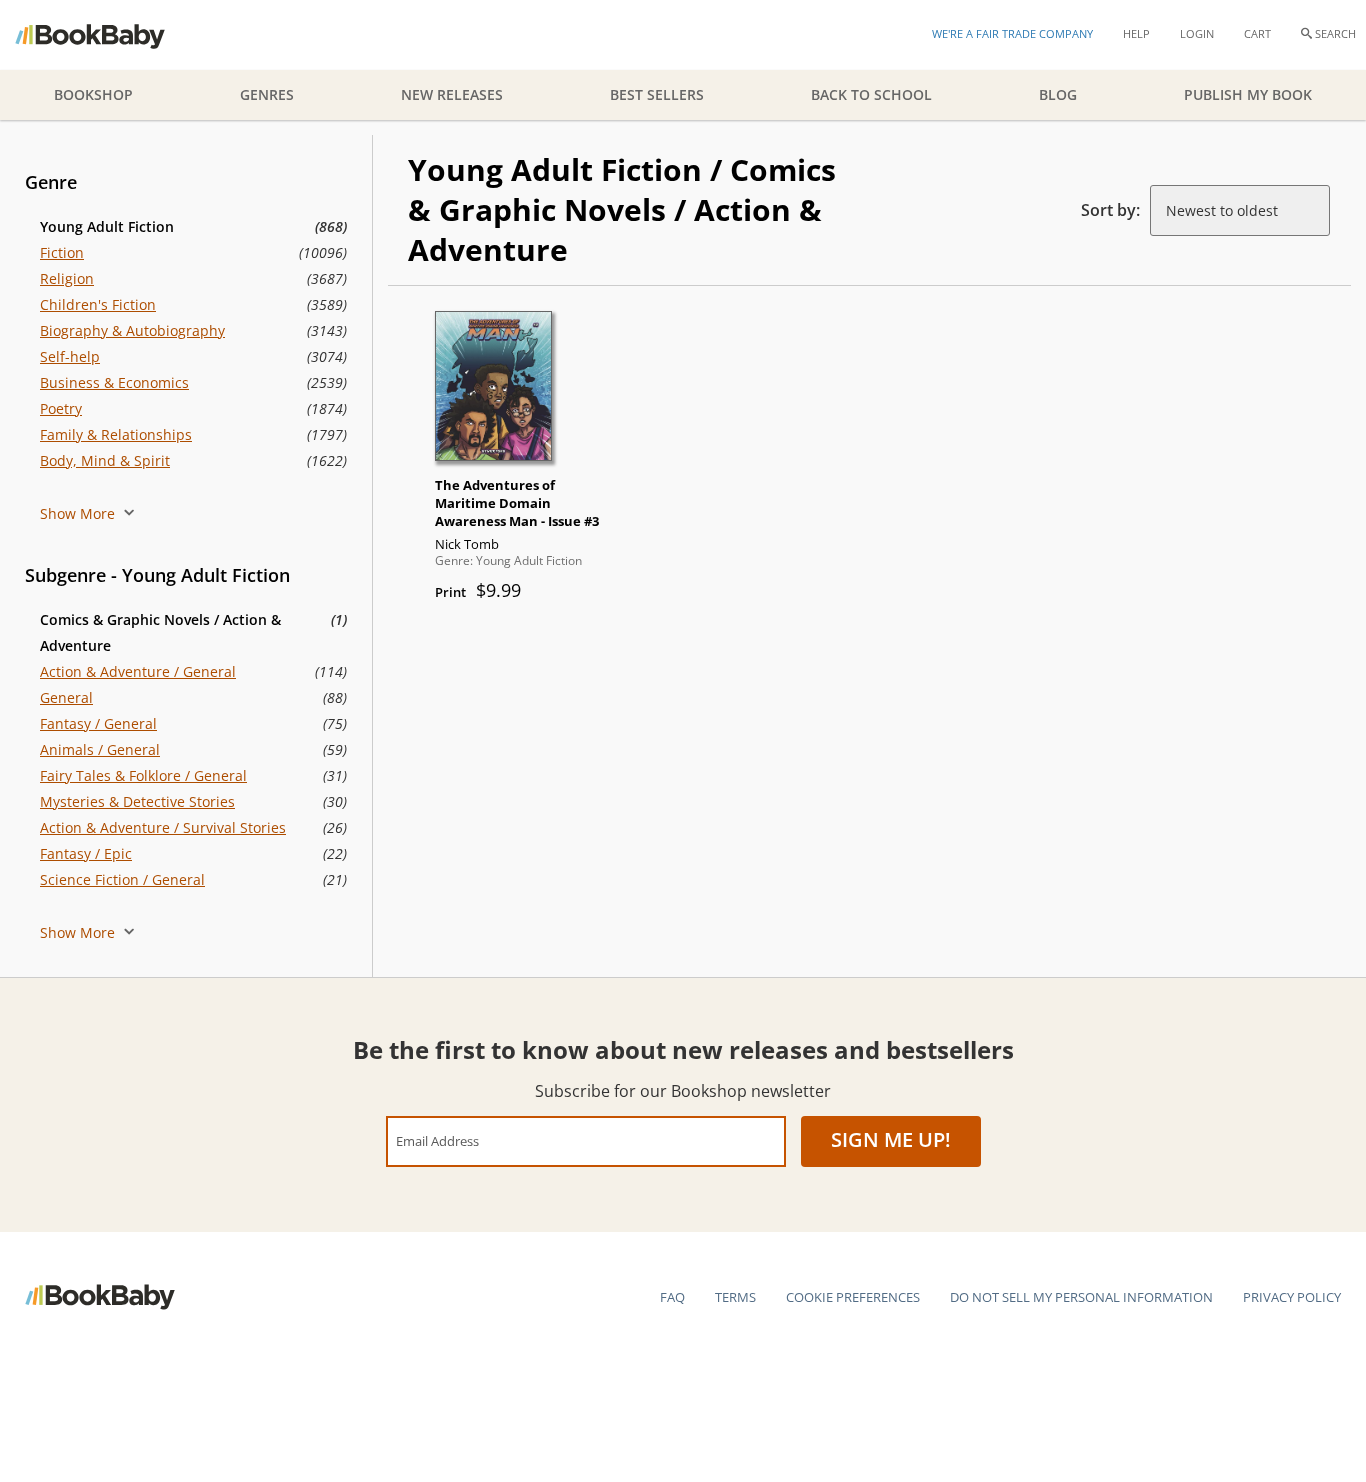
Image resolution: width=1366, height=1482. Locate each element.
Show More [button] (79, 513)
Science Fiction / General (122, 879)
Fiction (62, 252)
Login (1197, 33)
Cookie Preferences (853, 1297)
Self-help (70, 356)
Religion (67, 278)
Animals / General (100, 749)
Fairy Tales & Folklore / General (143, 775)
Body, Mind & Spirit (105, 460)
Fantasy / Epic (86, 853)
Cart (1257, 33)
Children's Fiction (98, 304)
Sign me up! (891, 1139)
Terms (735, 1297)
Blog (1058, 94)
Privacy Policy (1292, 1297)
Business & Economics (114, 382)
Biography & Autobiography (132, 330)
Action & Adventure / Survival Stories (163, 827)
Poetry (61, 408)
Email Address (437, 1140)
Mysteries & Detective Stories (137, 801)
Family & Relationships (116, 434)
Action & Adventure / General (138, 671)
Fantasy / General (98, 723)
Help (1136, 33)
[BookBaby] (107, 35)
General (66, 697)
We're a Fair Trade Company (1012, 33)
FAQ (672, 1297)
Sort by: (1110, 210)
